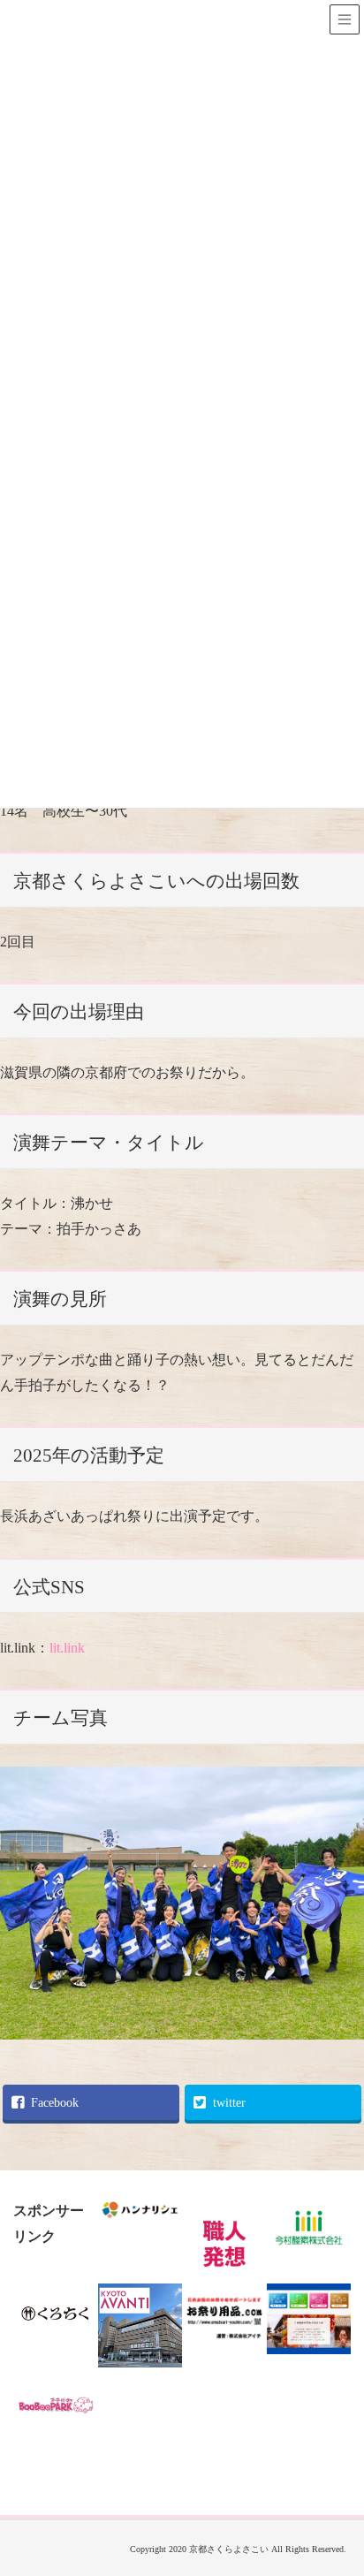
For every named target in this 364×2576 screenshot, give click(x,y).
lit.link (67, 1648)
